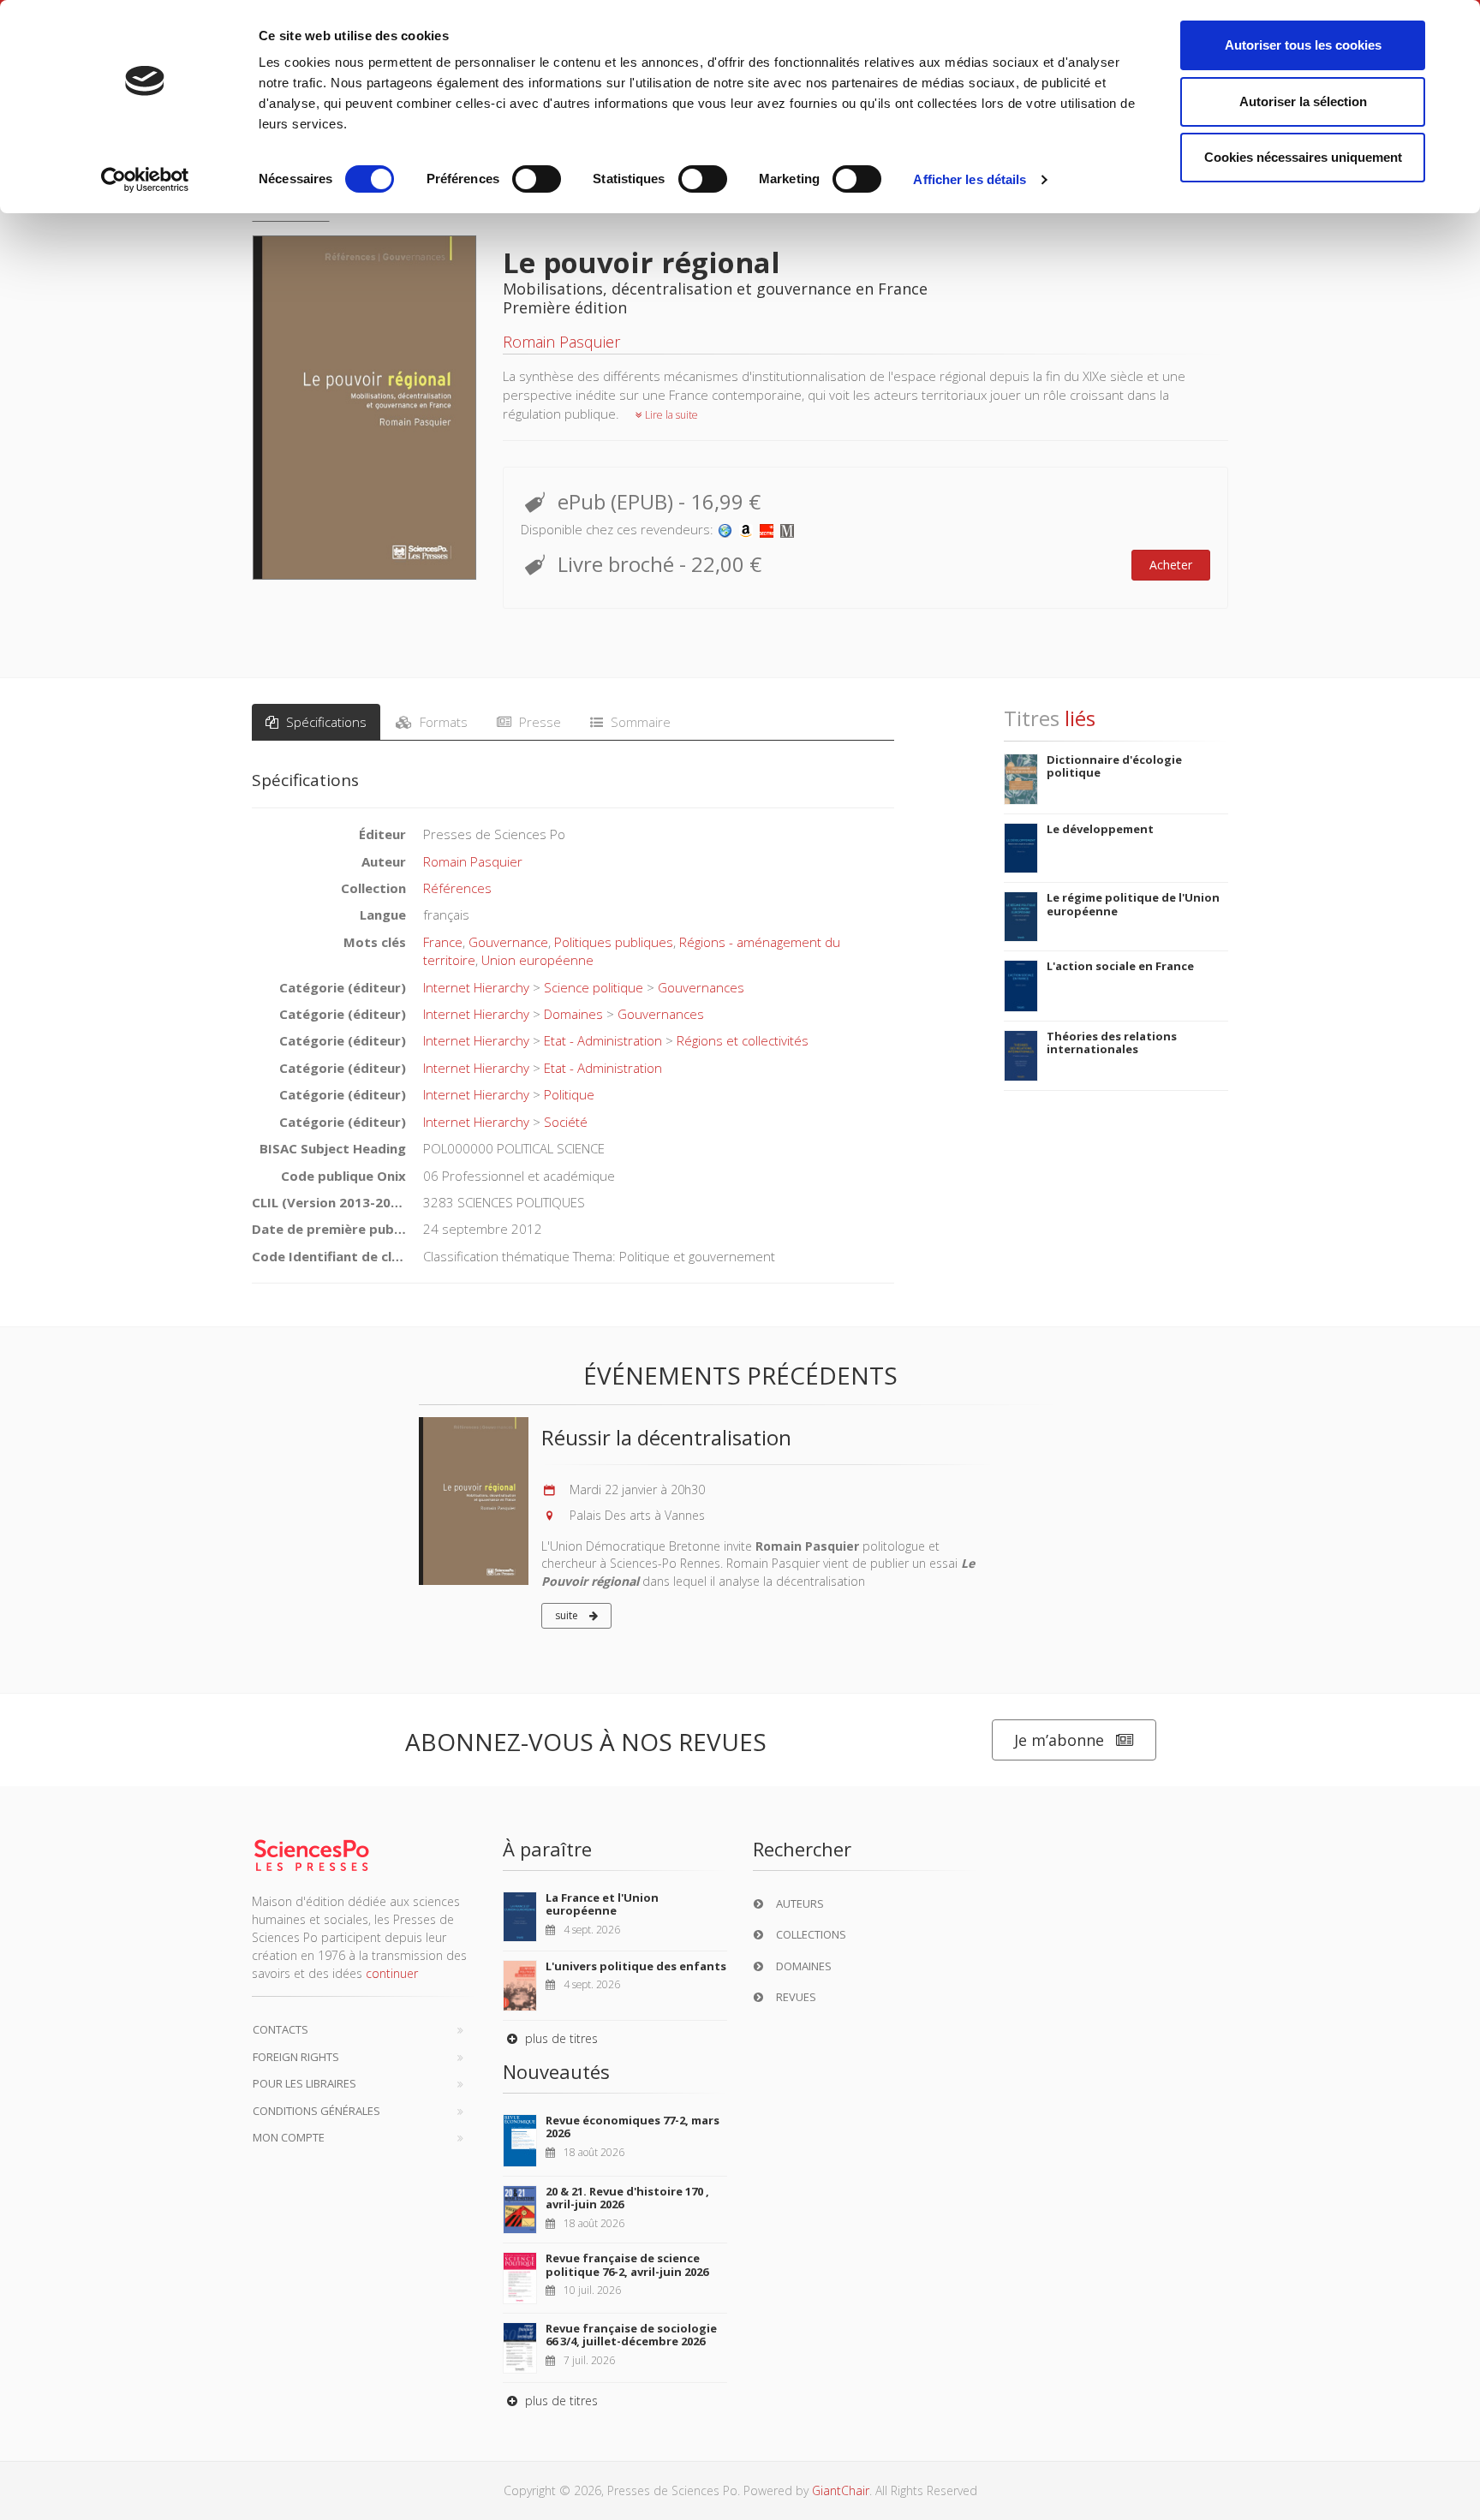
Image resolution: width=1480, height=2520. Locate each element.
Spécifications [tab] (325, 722)
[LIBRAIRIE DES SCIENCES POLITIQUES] (725, 529)
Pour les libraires (304, 2083)
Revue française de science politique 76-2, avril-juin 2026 (627, 2265)
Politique (569, 1094)
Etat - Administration (603, 1040)
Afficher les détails (970, 179)
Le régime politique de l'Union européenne (1133, 904)
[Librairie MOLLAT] (787, 529)
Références (457, 888)
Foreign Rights (296, 2057)
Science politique (594, 987)
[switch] (537, 179)
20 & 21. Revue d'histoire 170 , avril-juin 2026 (627, 2198)
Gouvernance (508, 942)
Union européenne (537, 960)
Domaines (573, 1014)
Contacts (280, 2029)
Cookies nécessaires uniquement (1303, 157)
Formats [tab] (442, 722)
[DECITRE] (767, 529)
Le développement (1100, 829)
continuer (392, 1973)
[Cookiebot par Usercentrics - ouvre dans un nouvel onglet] (145, 180)
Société (566, 1122)
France (443, 942)
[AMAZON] (746, 529)
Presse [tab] (538, 722)
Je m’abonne (1059, 1740)
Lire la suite (670, 415)
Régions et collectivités (743, 1040)
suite (568, 1615)
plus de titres (560, 2038)
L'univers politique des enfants (636, 1966)
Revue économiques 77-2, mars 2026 (633, 2127)
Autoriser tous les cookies (1303, 45)
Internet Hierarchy (476, 987)
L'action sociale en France (1120, 966)
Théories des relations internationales (1112, 1043)
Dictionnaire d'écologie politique (1114, 766)
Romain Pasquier (561, 342)
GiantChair (841, 2490)
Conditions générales (316, 2111)
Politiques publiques (614, 942)
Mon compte (289, 2137)
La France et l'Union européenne (602, 1904)
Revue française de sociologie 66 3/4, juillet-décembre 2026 (631, 2335)
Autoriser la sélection (1303, 101)
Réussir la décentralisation (666, 1437)
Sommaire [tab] (639, 722)
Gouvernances (701, 987)
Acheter (1171, 565)
